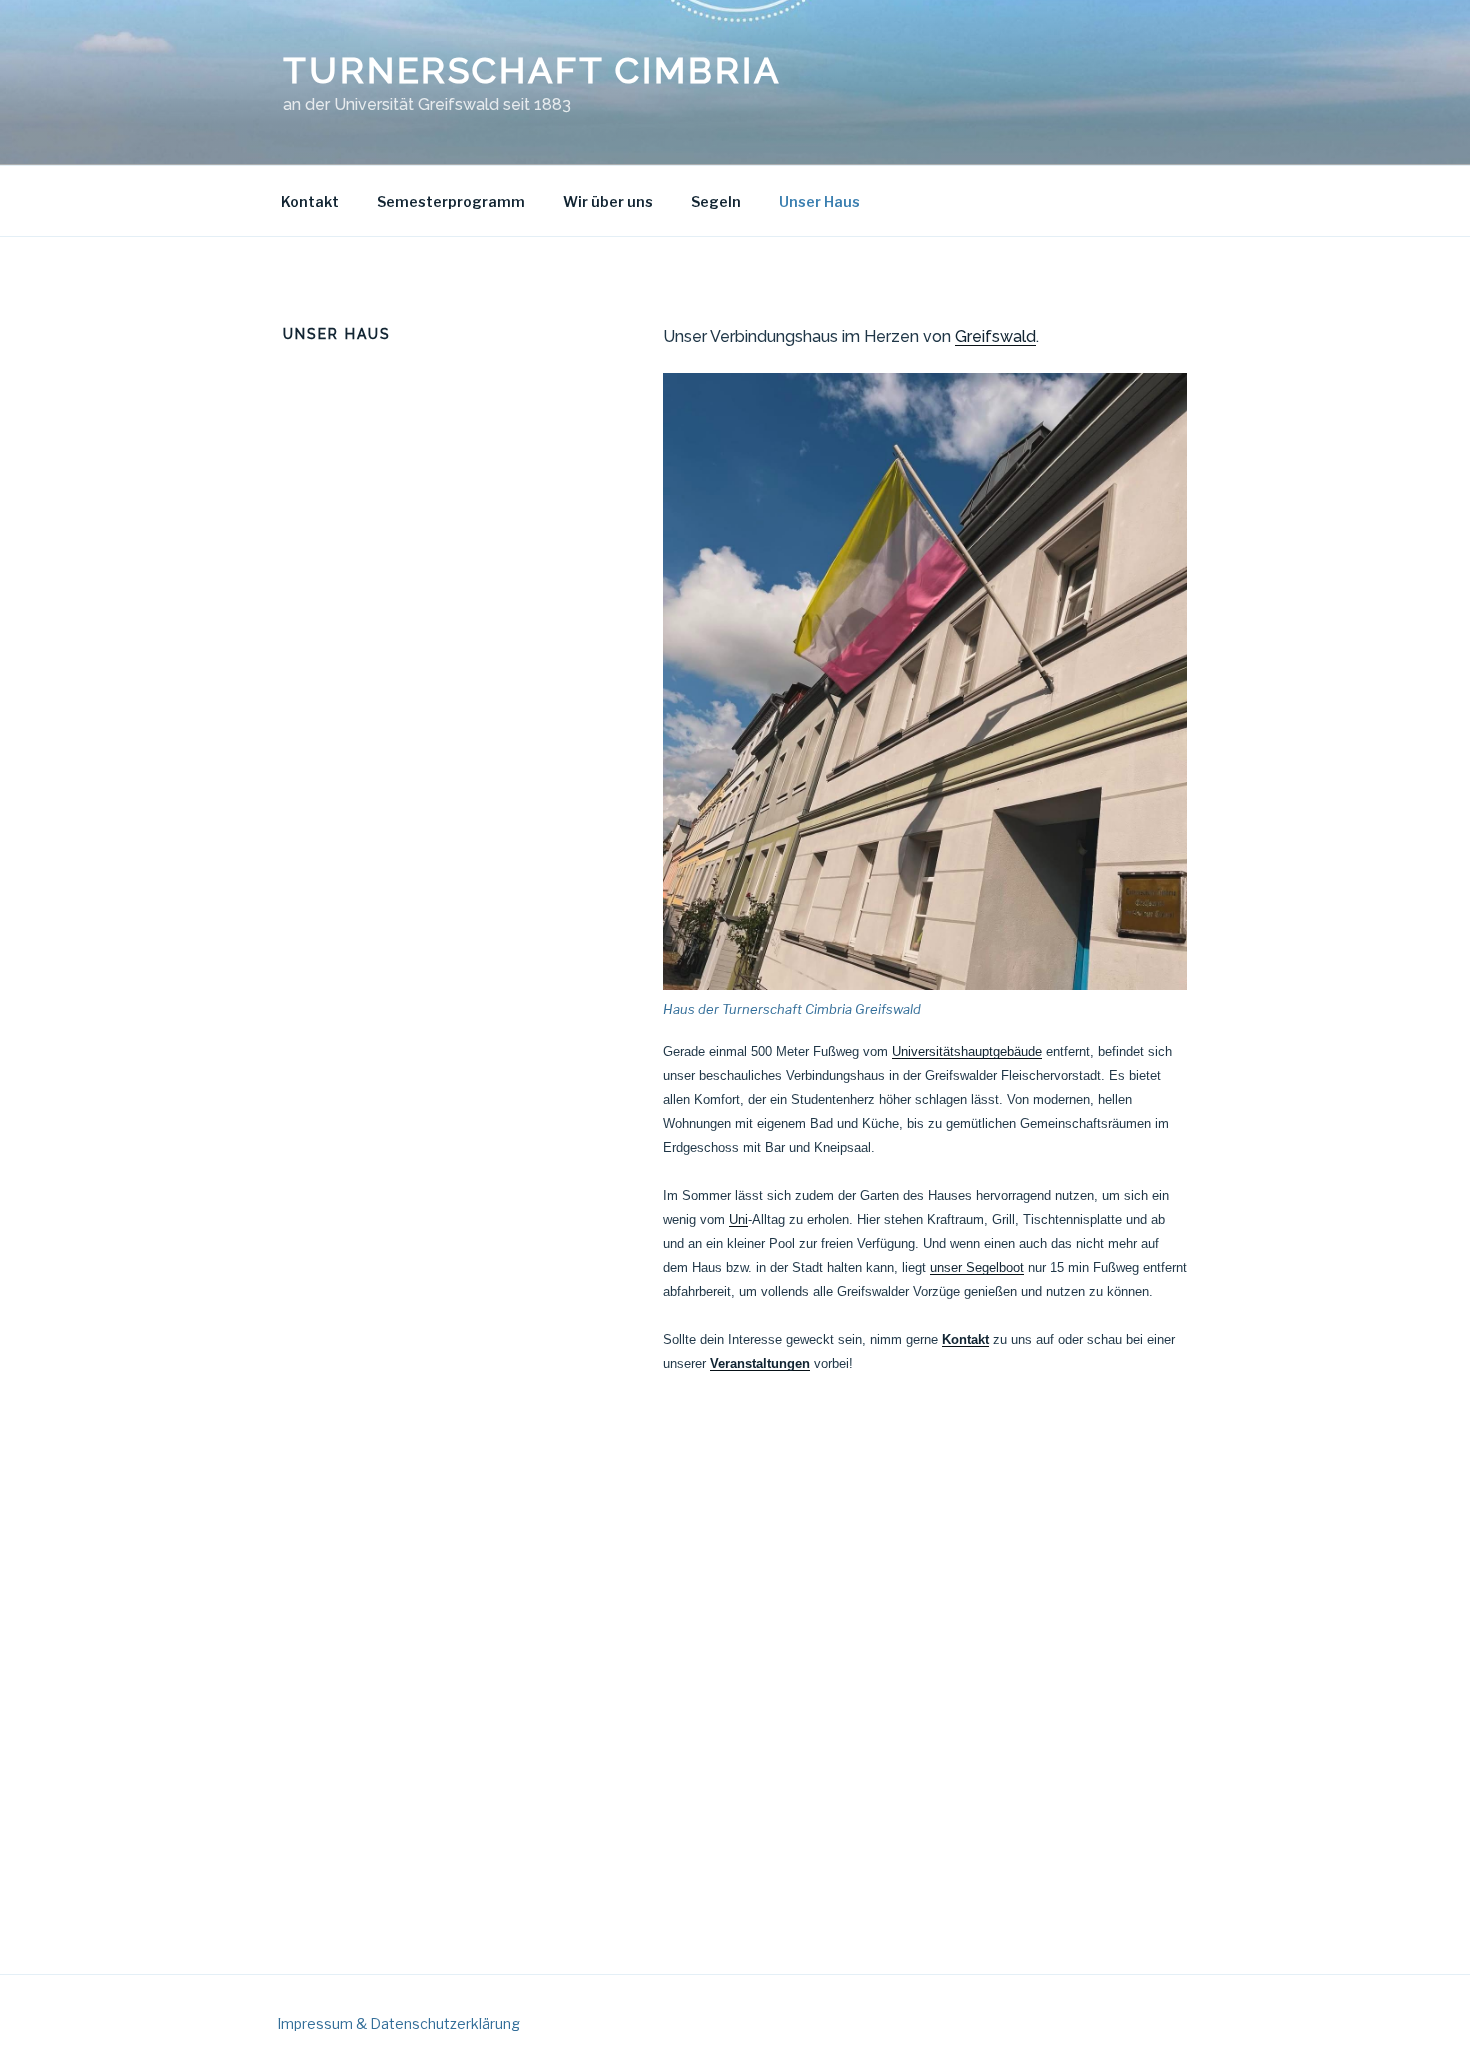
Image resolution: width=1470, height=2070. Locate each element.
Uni (738, 1219)
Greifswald (995, 336)
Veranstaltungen (760, 1363)
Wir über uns (608, 201)
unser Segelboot (977, 1267)
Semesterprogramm (451, 201)
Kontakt (310, 201)
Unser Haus (819, 201)
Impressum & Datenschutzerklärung (398, 2023)
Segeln (716, 201)
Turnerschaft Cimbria (532, 70)
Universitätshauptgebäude (967, 1051)
